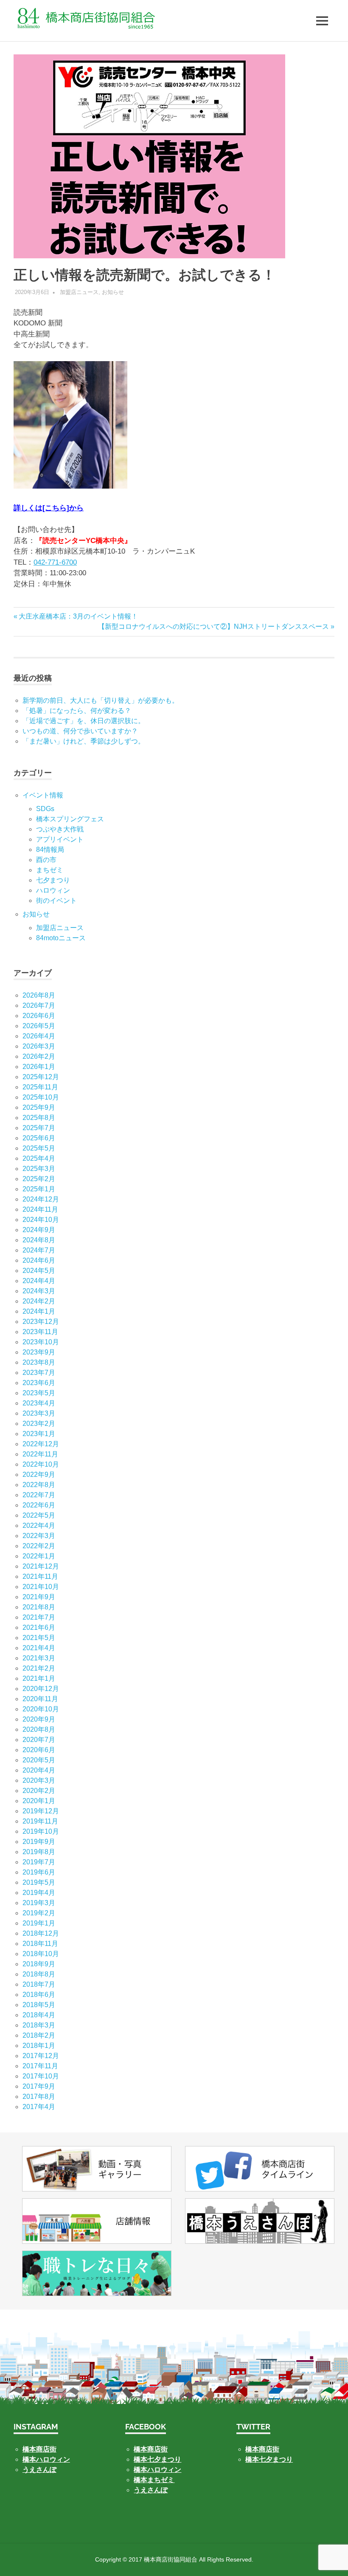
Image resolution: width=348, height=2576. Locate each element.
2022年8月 (39, 1485)
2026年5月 (39, 1026)
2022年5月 (39, 1515)
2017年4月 (39, 2107)
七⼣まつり (53, 880)
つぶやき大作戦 (60, 829)
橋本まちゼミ (154, 2480)
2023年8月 (39, 1362)
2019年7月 (39, 1862)
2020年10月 (41, 1709)
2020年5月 (39, 1760)
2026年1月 (39, 1067)
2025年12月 (41, 1077)
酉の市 (46, 860)
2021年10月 (41, 1587)
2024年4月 (39, 1281)
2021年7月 (39, 1617)
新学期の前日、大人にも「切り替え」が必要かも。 (101, 700)
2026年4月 (39, 1036)
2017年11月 (40, 2066)
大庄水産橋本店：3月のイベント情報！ (78, 616)
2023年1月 (39, 1434)
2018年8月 (39, 1974)
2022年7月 (39, 1495)
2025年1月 (39, 1189)
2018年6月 (39, 1995)
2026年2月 (39, 1056)
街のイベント (56, 901)
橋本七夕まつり (157, 2459)
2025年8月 (39, 1118)
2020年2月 (39, 1791)
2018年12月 (41, 1933)
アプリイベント (60, 839)
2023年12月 (41, 1322)
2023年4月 (39, 1403)
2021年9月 (39, 1597)
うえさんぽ (39, 2470)
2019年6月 (39, 1872)
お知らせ (113, 292)
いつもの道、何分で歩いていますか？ (80, 731)
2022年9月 (39, 1475)
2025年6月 (39, 1138)
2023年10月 (41, 1342)
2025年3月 (39, 1169)
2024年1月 (39, 1311)
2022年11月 (40, 1454)
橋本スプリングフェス (70, 819)
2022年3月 (39, 1536)
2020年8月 (39, 1729)
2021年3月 (39, 1658)
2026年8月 (39, 995)
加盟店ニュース (79, 292)
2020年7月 (39, 1740)
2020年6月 (39, 1750)
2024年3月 (39, 1291)
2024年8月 (39, 1240)
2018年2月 (39, 2035)
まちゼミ (50, 870)
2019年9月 (39, 1842)
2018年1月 (39, 2046)
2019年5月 (39, 1882)
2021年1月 (39, 1678)
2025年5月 (39, 1148)
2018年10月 (41, 1954)
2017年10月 (41, 2076)
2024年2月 (39, 1301)
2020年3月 (39, 1780)
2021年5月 (39, 1638)
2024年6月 (39, 1260)
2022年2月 (39, 1546)
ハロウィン (53, 890)
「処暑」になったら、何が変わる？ (77, 711)
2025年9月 (39, 1107)
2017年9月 (39, 2086)
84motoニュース (61, 938)
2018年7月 (39, 1984)
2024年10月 (41, 1220)
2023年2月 (39, 1424)
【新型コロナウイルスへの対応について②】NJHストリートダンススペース (213, 626)
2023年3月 (39, 1413)
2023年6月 (39, 1383)
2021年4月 (39, 1648)
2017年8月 (39, 2097)
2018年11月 (40, 1944)
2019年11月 (40, 1821)
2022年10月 (41, 1464)
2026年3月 (39, 1046)
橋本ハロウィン (46, 2459)
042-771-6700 (55, 562)
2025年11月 (40, 1087)
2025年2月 (39, 1179)
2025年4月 (39, 1158)
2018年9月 (39, 1964)
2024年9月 (39, 1230)
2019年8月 (39, 1852)
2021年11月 (40, 1576)
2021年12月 (41, 1566)
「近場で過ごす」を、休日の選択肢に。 (84, 721)
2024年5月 (39, 1271)
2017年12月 (41, 2056)
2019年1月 (39, 1923)
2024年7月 (39, 1250)
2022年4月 (39, 1526)
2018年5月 (39, 2005)
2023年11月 (40, 1332)
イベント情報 (43, 795)
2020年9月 (39, 1719)
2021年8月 (39, 1607)
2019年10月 (41, 1831)
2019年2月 (39, 1913)
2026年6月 (39, 1016)
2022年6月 (39, 1505)
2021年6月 (39, 1627)
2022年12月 (41, 1444)
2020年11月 (40, 1699)
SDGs (45, 809)
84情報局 (50, 850)
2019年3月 (39, 1903)
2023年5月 (39, 1393)
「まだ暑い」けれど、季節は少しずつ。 (84, 741)
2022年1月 (39, 1556)
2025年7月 (39, 1128)
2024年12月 (41, 1199)
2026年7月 (39, 1005)
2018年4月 (39, 2015)
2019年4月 (39, 1893)
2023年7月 (39, 1373)
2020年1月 (39, 1801)
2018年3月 (39, 2025)
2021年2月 (39, 1668)
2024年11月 (40, 1209)
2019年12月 (41, 1811)
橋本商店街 (151, 2449)
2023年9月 (39, 1352)
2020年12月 (41, 1689)
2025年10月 (41, 1097)
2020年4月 (39, 1770)
